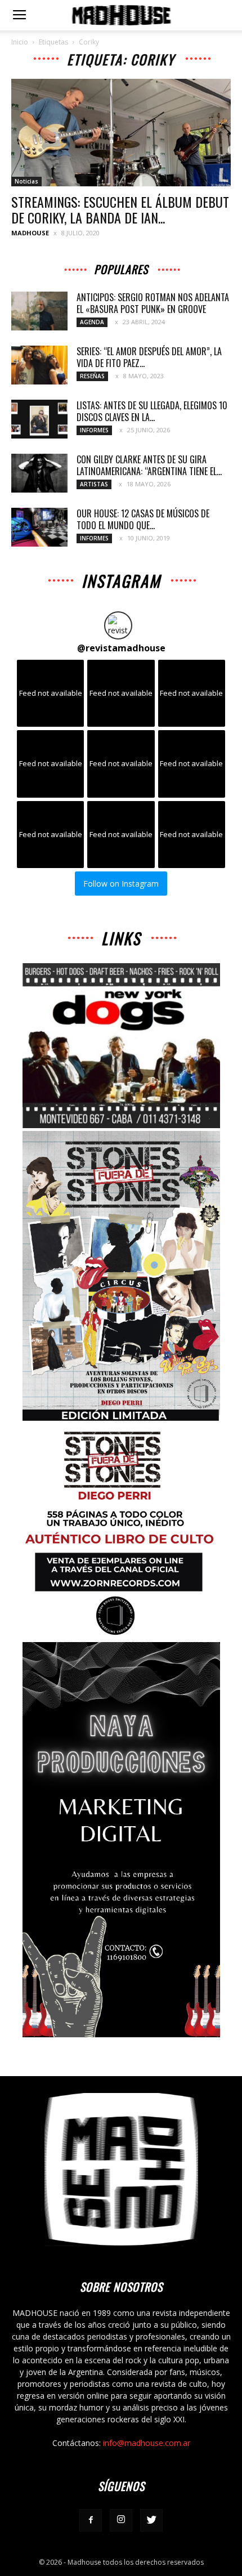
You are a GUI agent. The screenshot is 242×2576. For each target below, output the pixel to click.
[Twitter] (151, 2520)
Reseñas (92, 376)
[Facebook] (91, 2520)
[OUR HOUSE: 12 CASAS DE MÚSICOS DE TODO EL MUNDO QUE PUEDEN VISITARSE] (39, 527)
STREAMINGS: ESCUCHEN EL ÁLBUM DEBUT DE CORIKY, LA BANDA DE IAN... (120, 209)
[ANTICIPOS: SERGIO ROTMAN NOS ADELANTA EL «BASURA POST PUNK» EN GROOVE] (39, 311)
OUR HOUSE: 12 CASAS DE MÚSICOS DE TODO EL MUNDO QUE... (143, 519)
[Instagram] (121, 2520)
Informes (94, 430)
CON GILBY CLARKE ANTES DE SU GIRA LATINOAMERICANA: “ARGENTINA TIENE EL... (149, 465)
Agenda (92, 322)
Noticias (26, 181)
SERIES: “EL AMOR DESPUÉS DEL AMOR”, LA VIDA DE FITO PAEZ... (149, 357)
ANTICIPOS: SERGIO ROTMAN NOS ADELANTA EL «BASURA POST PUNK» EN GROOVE (153, 303)
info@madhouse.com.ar (147, 2443)
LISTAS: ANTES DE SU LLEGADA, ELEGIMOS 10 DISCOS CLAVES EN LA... (153, 411)
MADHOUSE (30, 233)
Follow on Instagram (121, 884)
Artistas (94, 484)
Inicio (20, 42)
